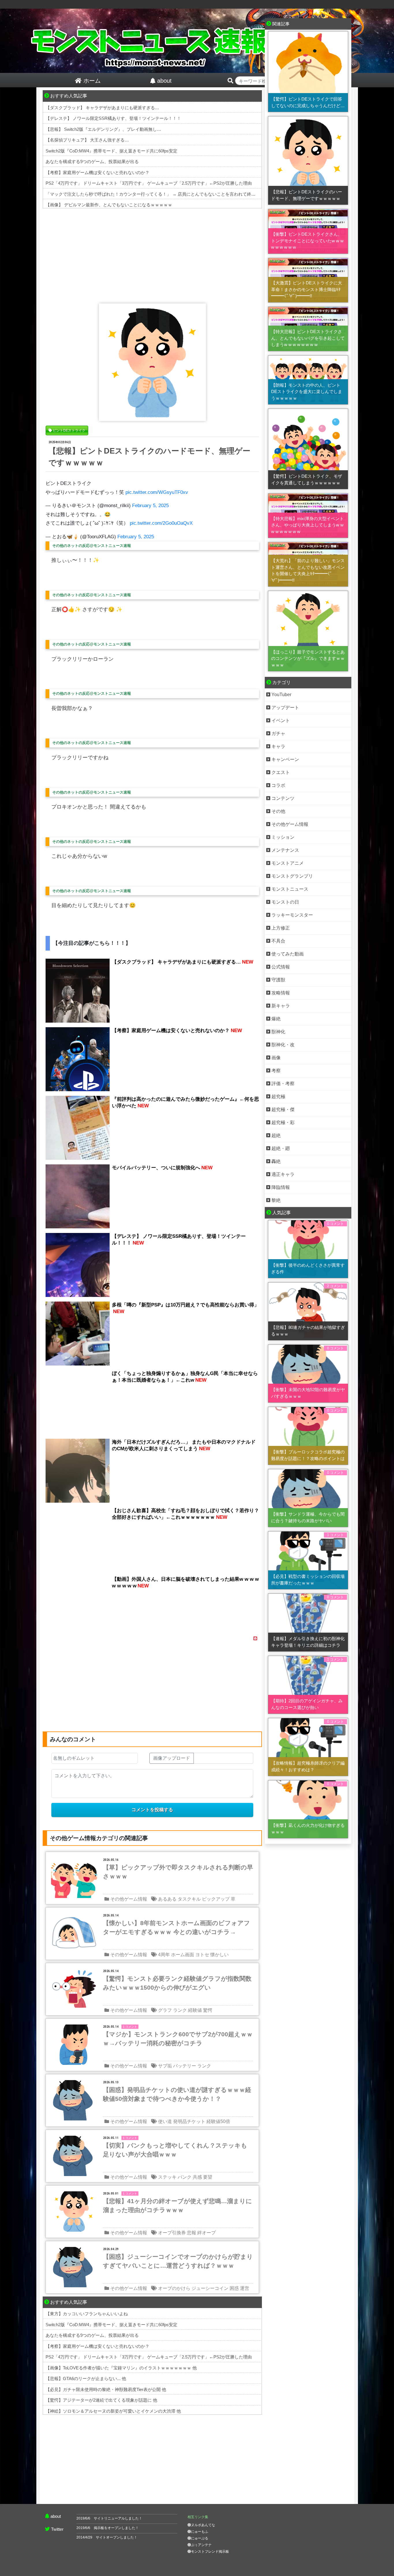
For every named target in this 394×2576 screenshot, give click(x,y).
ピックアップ (216, 1899)
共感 (197, 2177)
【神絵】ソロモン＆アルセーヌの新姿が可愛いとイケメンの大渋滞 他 (113, 2411)
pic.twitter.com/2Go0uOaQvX (161, 523)
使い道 (165, 2121)
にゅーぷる (200, 2538)
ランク (180, 2010)
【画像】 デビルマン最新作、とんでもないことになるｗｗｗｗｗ (109, 205)
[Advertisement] (152, 254)
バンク (185, 2177)
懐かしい (219, 1955)
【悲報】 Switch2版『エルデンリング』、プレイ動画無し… (103, 129)
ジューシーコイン (210, 2288)
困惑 (234, 2288)
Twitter (57, 2529)
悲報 (192, 2233)
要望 (208, 2177)
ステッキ (167, 2177)
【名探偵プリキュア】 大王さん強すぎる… (87, 140)
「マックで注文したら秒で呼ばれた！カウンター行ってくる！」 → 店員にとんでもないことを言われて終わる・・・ (159, 194)
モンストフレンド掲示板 (210, 2552)
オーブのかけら (174, 2288)
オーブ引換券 (172, 2233)
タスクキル (189, 1899)
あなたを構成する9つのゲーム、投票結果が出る (92, 162)
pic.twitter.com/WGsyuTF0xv (157, 492)
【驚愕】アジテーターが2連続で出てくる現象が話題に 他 (101, 2400)
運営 (245, 2288)
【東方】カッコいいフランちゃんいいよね (87, 2314)
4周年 (164, 1955)
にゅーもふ (200, 2532)
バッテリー (185, 2066)
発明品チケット (189, 2121)
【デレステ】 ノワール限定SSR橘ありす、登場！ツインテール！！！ (113, 118)
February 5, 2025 (150, 506)
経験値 (195, 2010)
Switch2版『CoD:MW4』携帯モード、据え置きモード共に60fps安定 (111, 151)
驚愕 (208, 2010)
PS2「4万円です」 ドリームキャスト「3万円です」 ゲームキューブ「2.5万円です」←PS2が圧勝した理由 (149, 183)
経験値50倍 (218, 2121)
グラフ (165, 2010)
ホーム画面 (183, 1955)
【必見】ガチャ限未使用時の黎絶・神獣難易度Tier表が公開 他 (106, 2389)
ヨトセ (202, 1955)
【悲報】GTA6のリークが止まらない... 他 (86, 2378)
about (56, 2516)
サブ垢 (165, 2066)
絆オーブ (207, 2233)
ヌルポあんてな (203, 2525)
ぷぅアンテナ (201, 2545)
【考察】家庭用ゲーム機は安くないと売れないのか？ (97, 172)
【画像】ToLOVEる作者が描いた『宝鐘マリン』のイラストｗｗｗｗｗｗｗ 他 (121, 2368)
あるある (167, 1899)
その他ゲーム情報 (129, 1899)
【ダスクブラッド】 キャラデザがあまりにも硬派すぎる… (102, 108)
